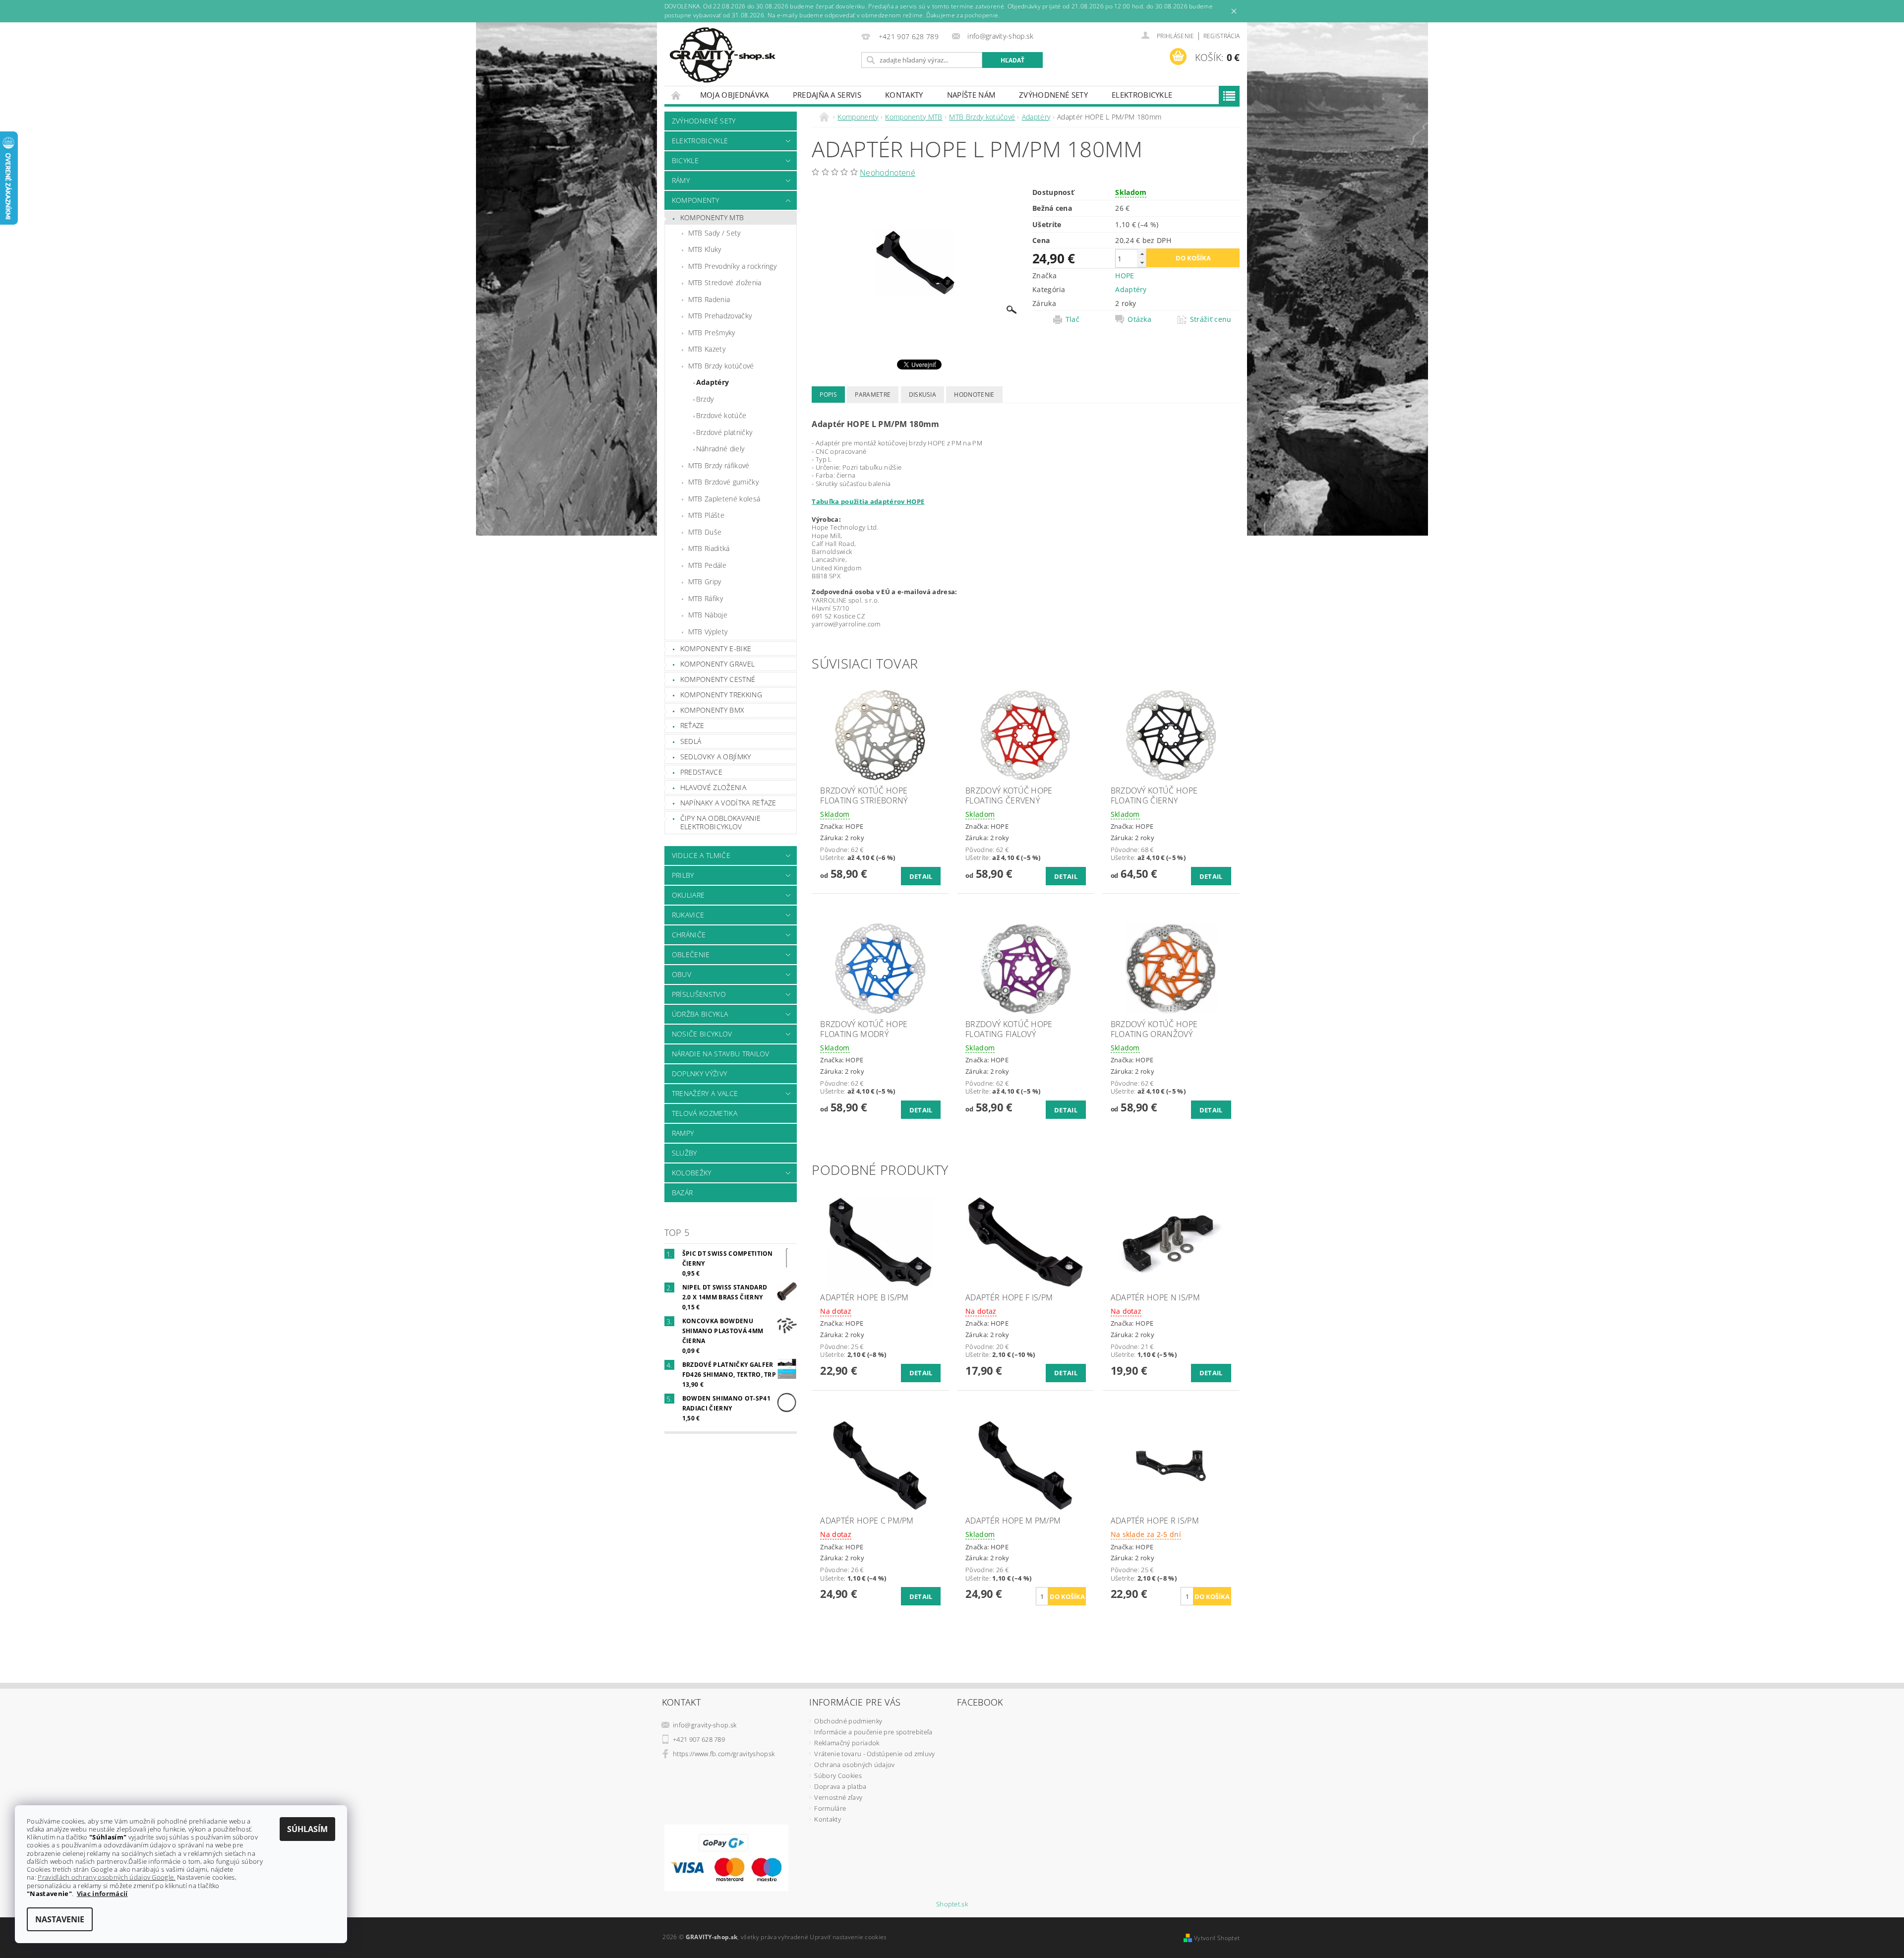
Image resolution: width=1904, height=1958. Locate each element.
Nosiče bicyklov (702, 1034)
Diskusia (923, 395)
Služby (684, 1153)
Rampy (683, 1133)
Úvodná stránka (676, 95)
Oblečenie (691, 954)
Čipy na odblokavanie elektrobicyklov (720, 823)
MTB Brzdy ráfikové (719, 465)
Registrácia (1222, 36)
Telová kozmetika (705, 1113)
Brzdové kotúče (721, 415)
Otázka (1139, 319)
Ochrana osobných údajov (854, 1765)
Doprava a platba (840, 1786)
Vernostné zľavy (838, 1797)
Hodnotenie (974, 395)
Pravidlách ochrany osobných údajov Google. (106, 1877)
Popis (828, 395)
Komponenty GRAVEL (717, 664)
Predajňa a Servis (827, 95)
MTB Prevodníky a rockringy (732, 266)
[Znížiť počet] (1142, 263)
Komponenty (695, 200)
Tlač (1072, 319)
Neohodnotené (888, 173)
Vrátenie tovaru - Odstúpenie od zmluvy (874, 1754)
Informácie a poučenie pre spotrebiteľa (873, 1732)
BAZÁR (683, 1193)
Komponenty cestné (718, 679)
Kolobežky (692, 1173)
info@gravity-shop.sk (705, 1725)
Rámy (681, 180)
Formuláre (830, 1808)
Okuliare (688, 895)
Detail (921, 876)
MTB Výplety (708, 632)
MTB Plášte (706, 515)
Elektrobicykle (1142, 95)
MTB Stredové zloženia (725, 282)
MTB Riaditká (709, 548)
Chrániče (689, 935)
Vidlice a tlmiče (701, 855)
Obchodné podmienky (848, 1721)
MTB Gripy (705, 581)
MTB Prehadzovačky (720, 316)
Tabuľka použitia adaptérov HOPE (868, 501)
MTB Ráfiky (706, 598)
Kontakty (904, 95)
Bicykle (685, 160)
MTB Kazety (707, 349)
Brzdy (705, 399)
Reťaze (692, 725)
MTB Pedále (707, 565)
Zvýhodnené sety (1053, 95)
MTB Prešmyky (712, 333)
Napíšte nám (971, 95)
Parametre (873, 395)
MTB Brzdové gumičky (723, 482)
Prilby (683, 875)
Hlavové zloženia (713, 787)
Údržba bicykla (700, 1014)
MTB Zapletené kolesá (724, 499)
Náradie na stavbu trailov (721, 1054)
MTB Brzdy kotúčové (721, 366)
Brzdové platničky (724, 432)
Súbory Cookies (838, 1775)
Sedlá (691, 741)
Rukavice (688, 915)
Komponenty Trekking (721, 695)
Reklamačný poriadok (847, 1743)
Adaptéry (713, 382)
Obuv (682, 974)
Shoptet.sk (952, 1904)
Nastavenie (60, 1919)
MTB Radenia (709, 299)
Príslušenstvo (699, 994)
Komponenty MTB (712, 217)
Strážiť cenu (1211, 319)
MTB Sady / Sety (714, 233)
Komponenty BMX (712, 710)
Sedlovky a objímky (716, 757)
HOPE (1125, 275)
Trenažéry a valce (705, 1093)
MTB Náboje (708, 615)
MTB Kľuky (705, 249)
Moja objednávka (735, 95)
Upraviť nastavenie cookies (848, 1937)
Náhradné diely (720, 449)
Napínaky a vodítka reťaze (728, 803)
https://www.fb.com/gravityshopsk (724, 1754)
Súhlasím (307, 1829)
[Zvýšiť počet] (1142, 254)
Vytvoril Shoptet (1217, 1938)
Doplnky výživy (699, 1073)
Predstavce (701, 772)
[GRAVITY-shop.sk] (722, 55)
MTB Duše (705, 532)
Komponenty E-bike (716, 648)
